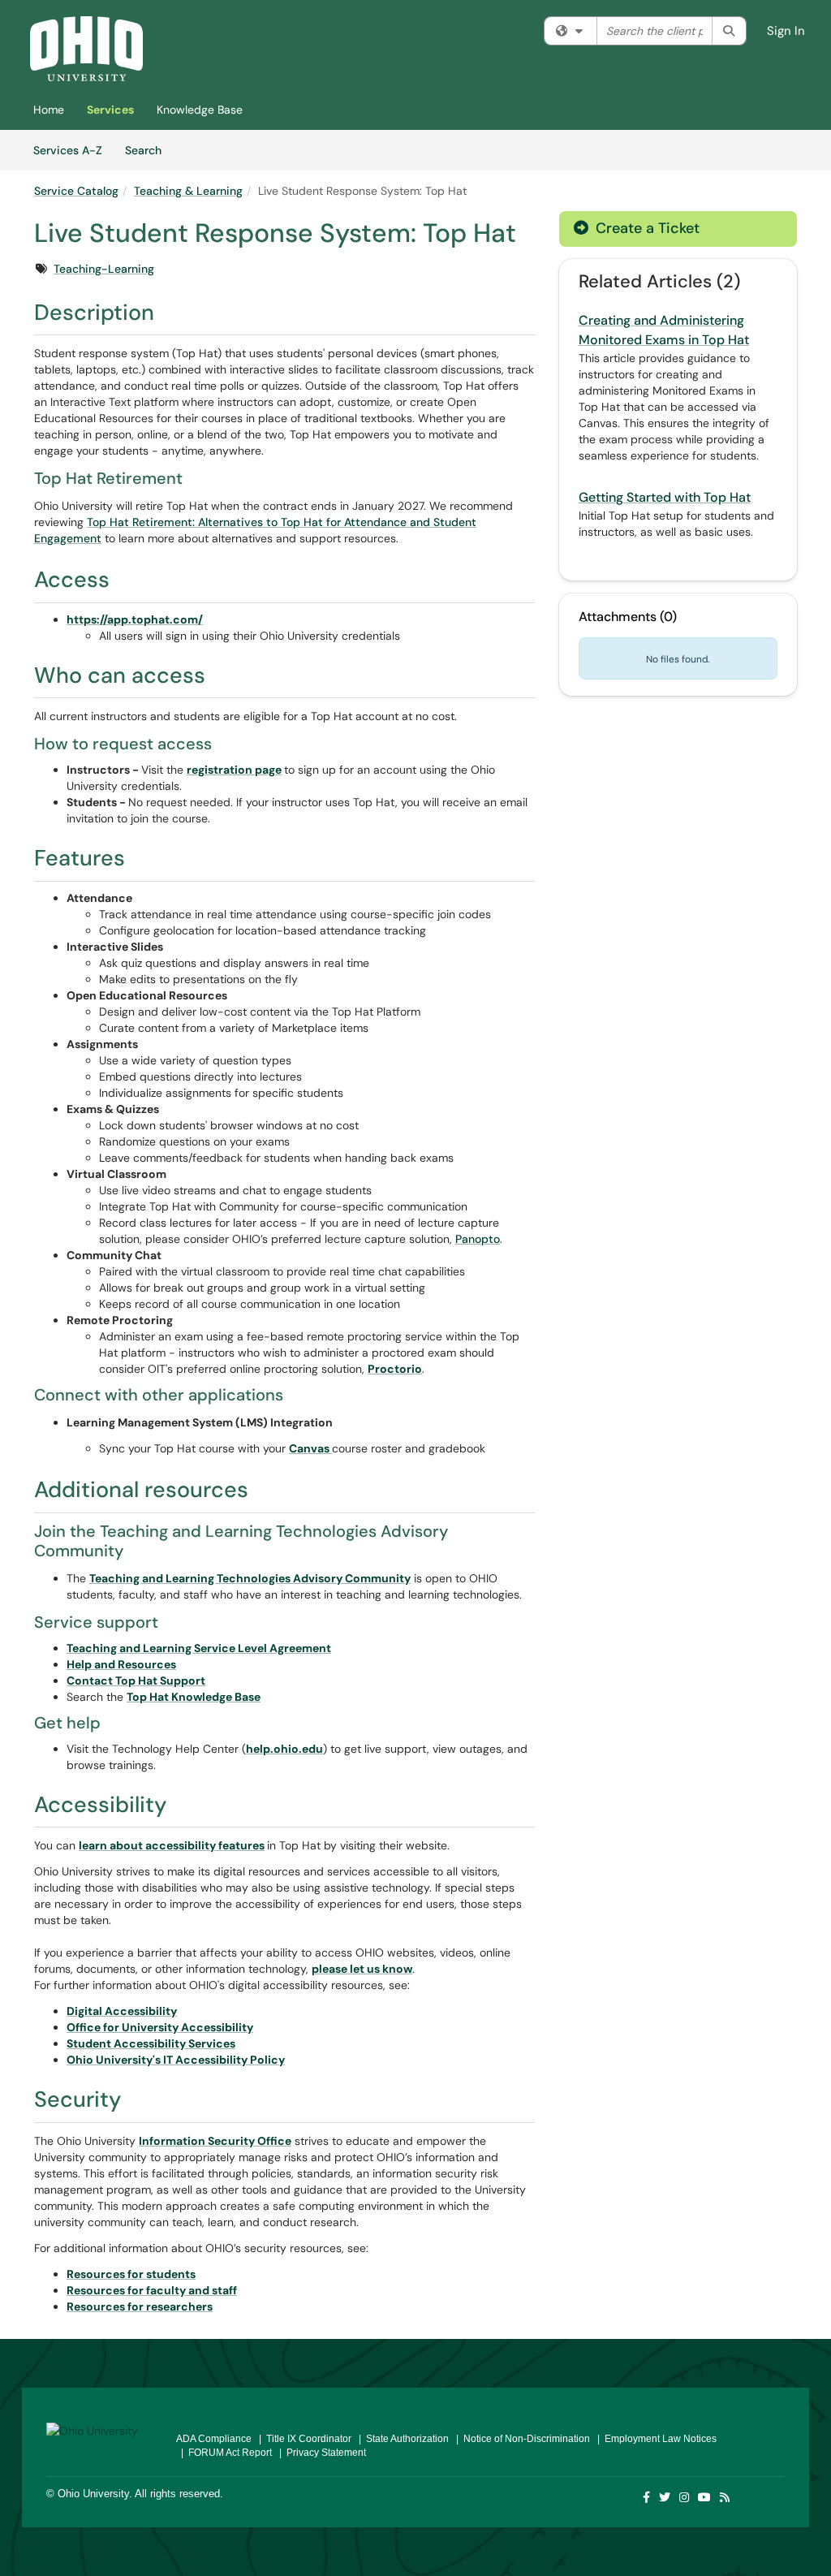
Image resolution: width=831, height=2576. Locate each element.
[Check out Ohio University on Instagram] (685, 2497)
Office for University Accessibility (160, 2027)
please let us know (362, 1969)
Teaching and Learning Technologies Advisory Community (250, 1578)
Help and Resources (121, 1664)
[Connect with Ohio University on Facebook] (647, 2497)
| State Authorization (401, 2439)
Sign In (786, 31)
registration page (234, 770)
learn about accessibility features (172, 1845)
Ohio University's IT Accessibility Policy (176, 2060)
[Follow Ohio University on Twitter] (665, 2497)
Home (49, 110)
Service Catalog (76, 191)
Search (149, 150)
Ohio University (93, 2494)
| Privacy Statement (320, 2453)
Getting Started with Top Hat (665, 497)
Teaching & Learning (188, 191)
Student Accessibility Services (151, 2043)
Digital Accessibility (122, 2011)
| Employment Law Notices (654, 2439)
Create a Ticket (646, 228)
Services (110, 110)
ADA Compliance (214, 2439)
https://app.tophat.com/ (135, 619)
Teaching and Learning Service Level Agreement (199, 1648)
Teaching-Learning (104, 269)
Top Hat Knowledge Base (194, 1697)
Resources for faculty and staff (152, 2290)
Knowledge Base (200, 110)
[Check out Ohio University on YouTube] (705, 2497)
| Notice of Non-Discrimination (521, 2439)
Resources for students (131, 2274)
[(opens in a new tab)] (86, 49)
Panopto (478, 1239)
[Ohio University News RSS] (726, 2497)
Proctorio (395, 1369)
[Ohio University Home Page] (99, 2430)
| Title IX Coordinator (303, 2439)
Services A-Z (68, 150)
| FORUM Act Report (224, 2453)
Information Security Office (215, 2141)
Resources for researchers (140, 2306)
